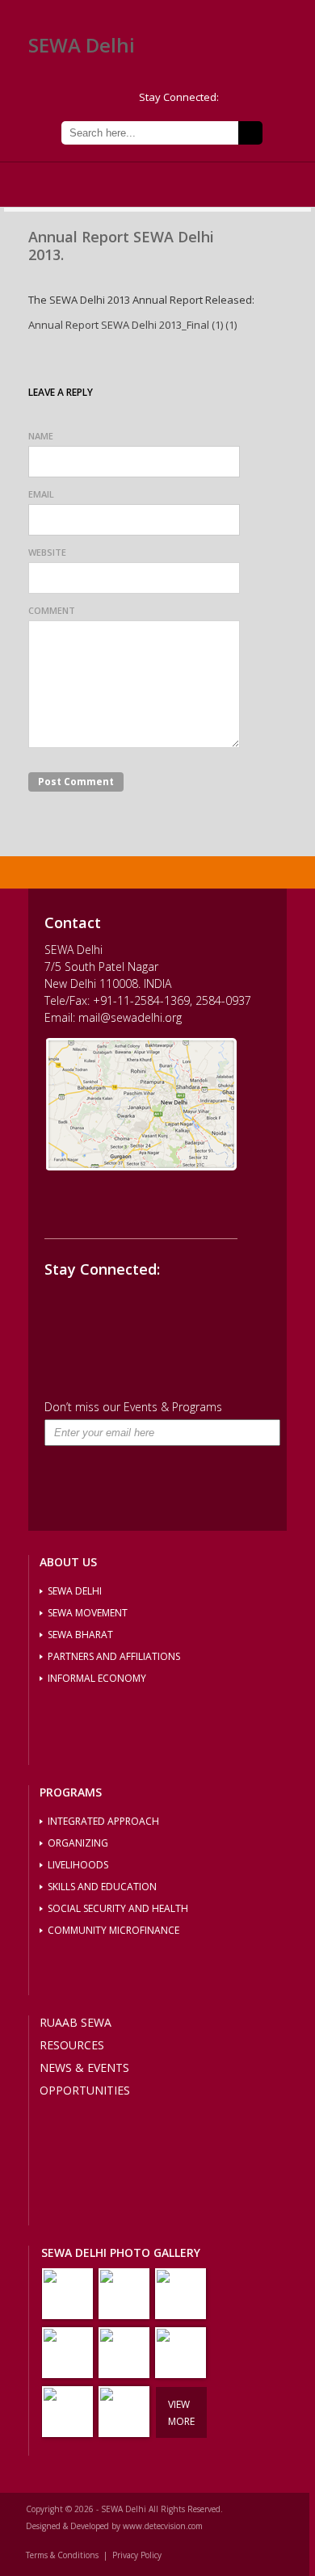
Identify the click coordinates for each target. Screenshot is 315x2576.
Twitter (236, 98)
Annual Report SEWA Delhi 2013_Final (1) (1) (132, 325)
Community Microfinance (113, 1930)
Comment (52, 610)
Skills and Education (102, 1887)
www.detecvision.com (163, 2526)
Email (41, 494)
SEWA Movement (88, 1613)
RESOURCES (72, 2045)
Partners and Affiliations (114, 1656)
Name (41, 436)
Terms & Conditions (62, 2555)
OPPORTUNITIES (85, 2090)
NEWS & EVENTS (84, 2068)
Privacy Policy (137, 2555)
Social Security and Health (118, 1908)
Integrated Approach (103, 1821)
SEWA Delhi (82, 45)
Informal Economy (97, 1678)
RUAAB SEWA (76, 2022)
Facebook (262, 98)
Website (47, 552)
